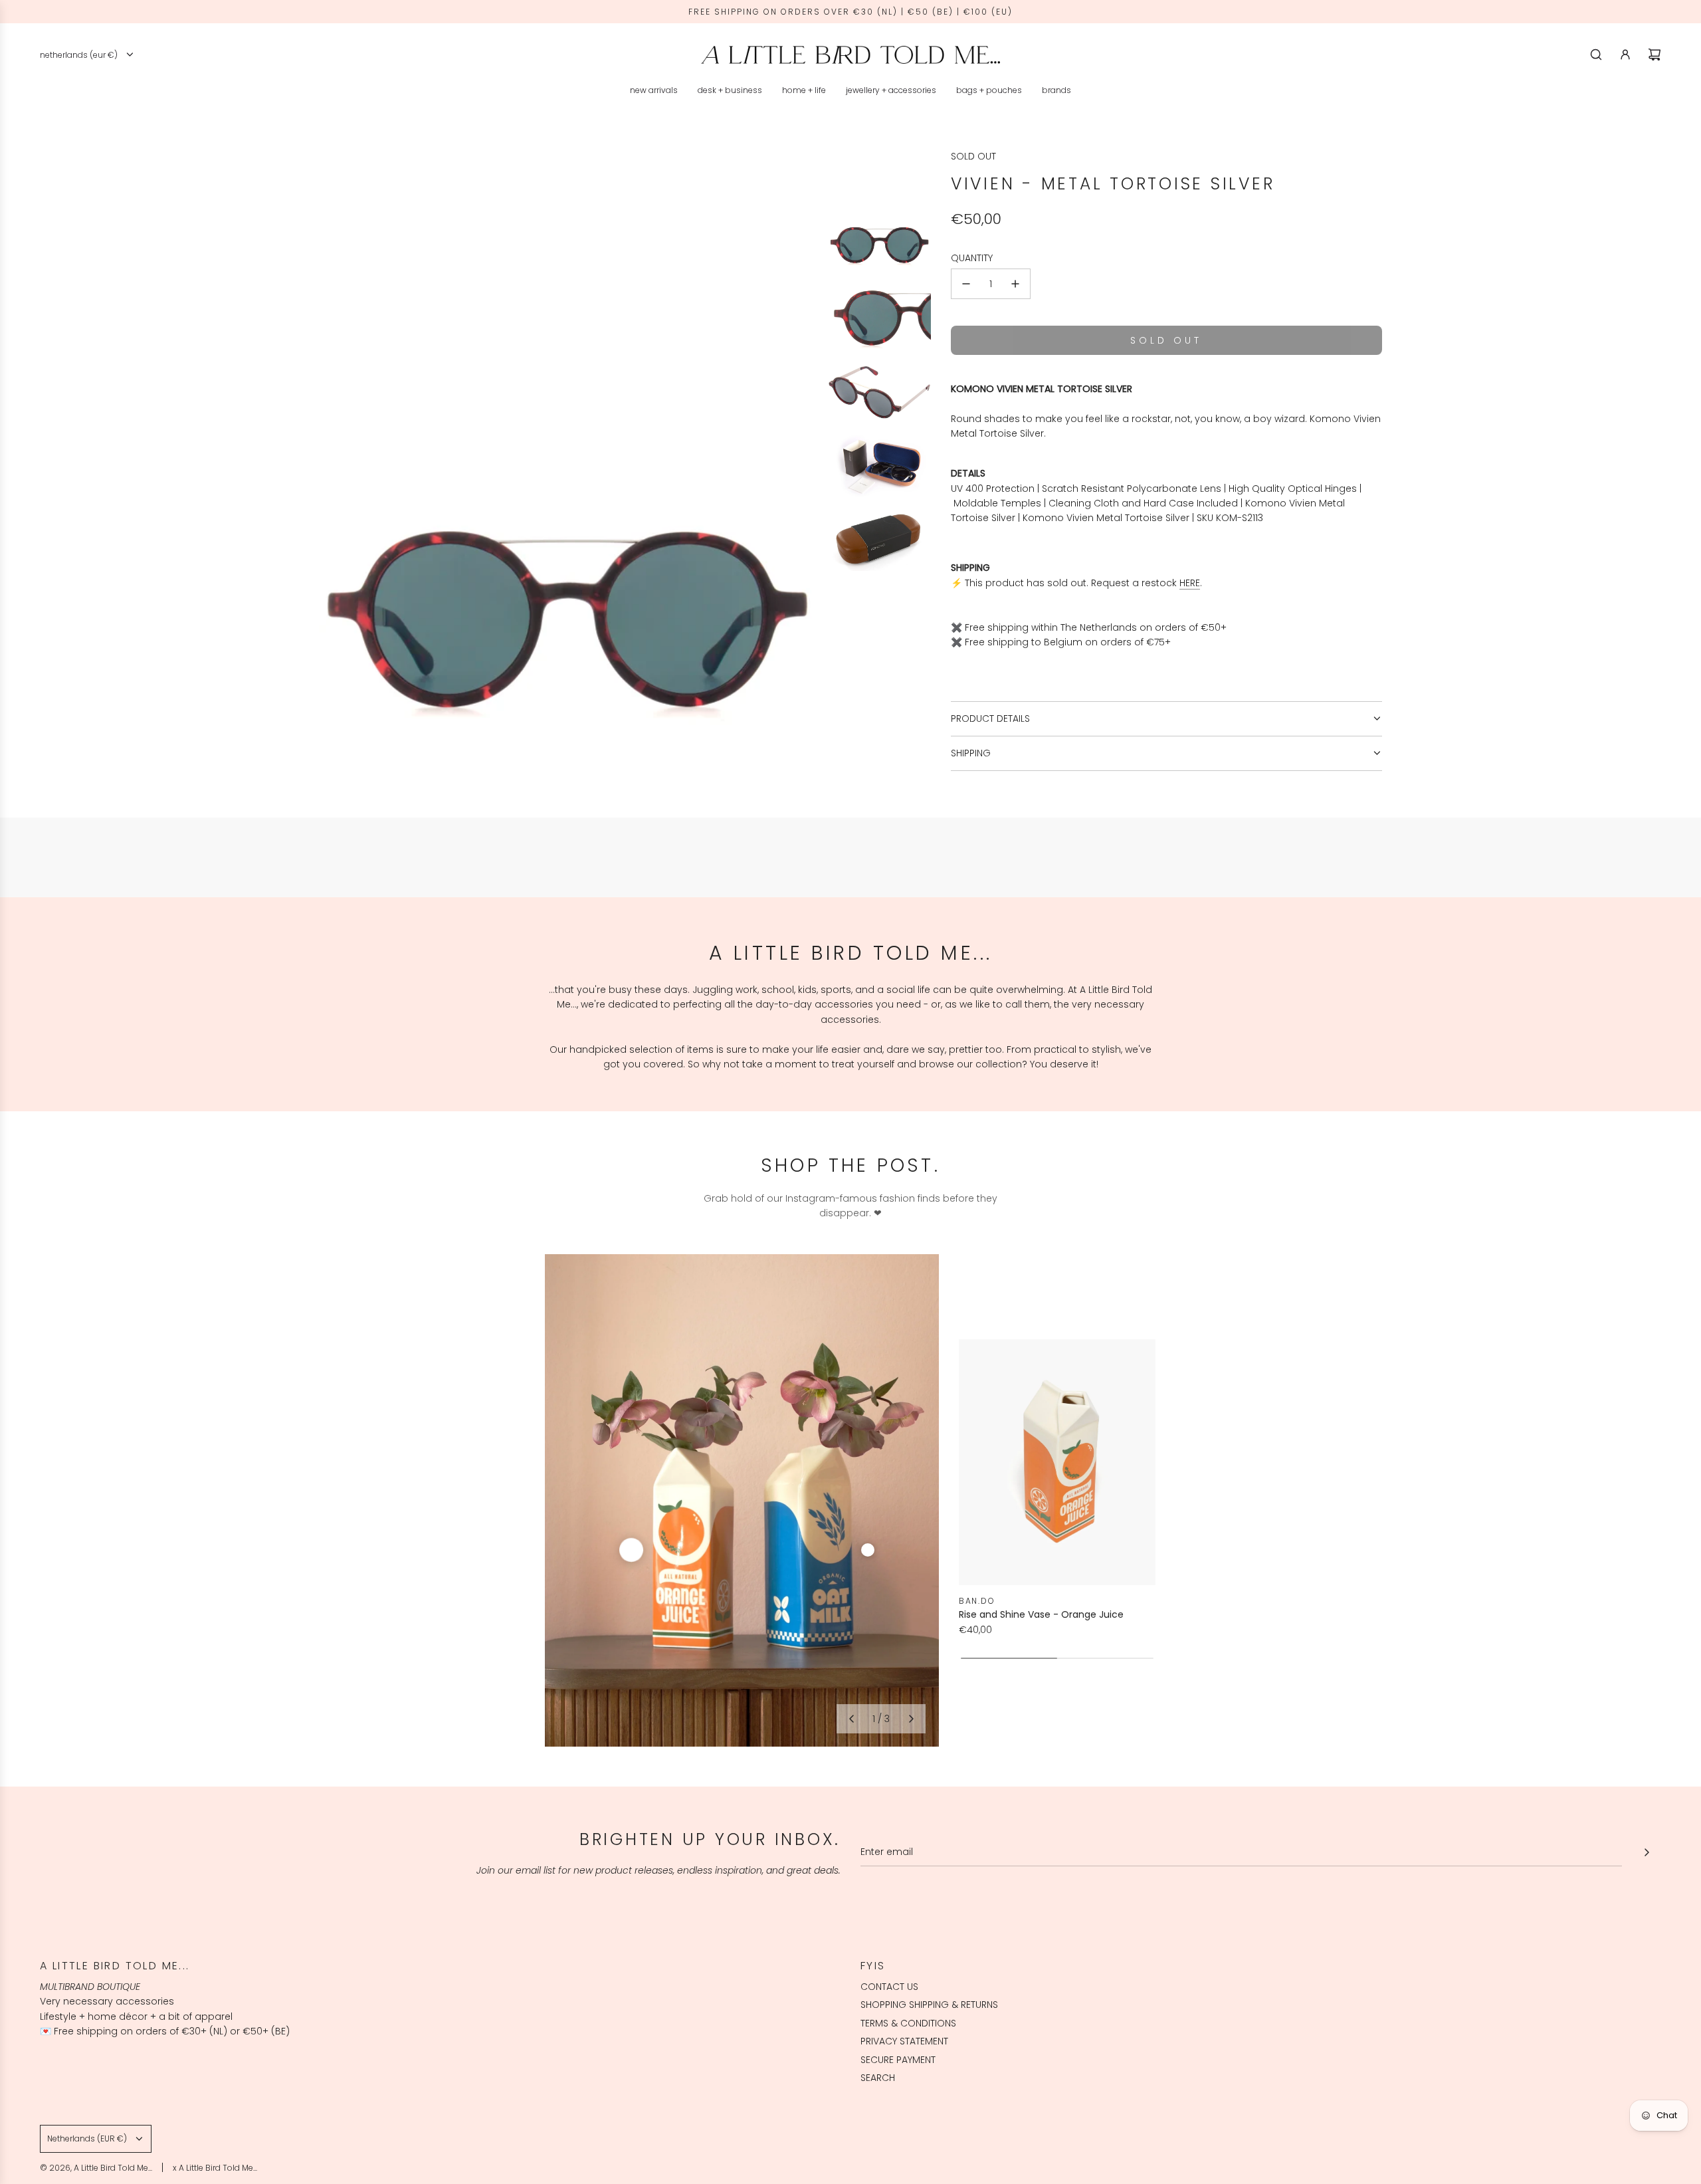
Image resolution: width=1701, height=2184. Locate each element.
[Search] (1596, 55)
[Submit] (1647, 1852)
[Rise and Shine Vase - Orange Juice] (1057, 1462)
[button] (851, 1719)
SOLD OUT (973, 156)
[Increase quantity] (1015, 284)
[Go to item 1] (631, 1550)
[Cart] (1654, 55)
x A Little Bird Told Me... (215, 2168)
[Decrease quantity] (966, 284)
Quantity (972, 258)
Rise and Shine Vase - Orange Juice (1041, 1614)
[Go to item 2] (868, 1550)
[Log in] (1625, 55)
